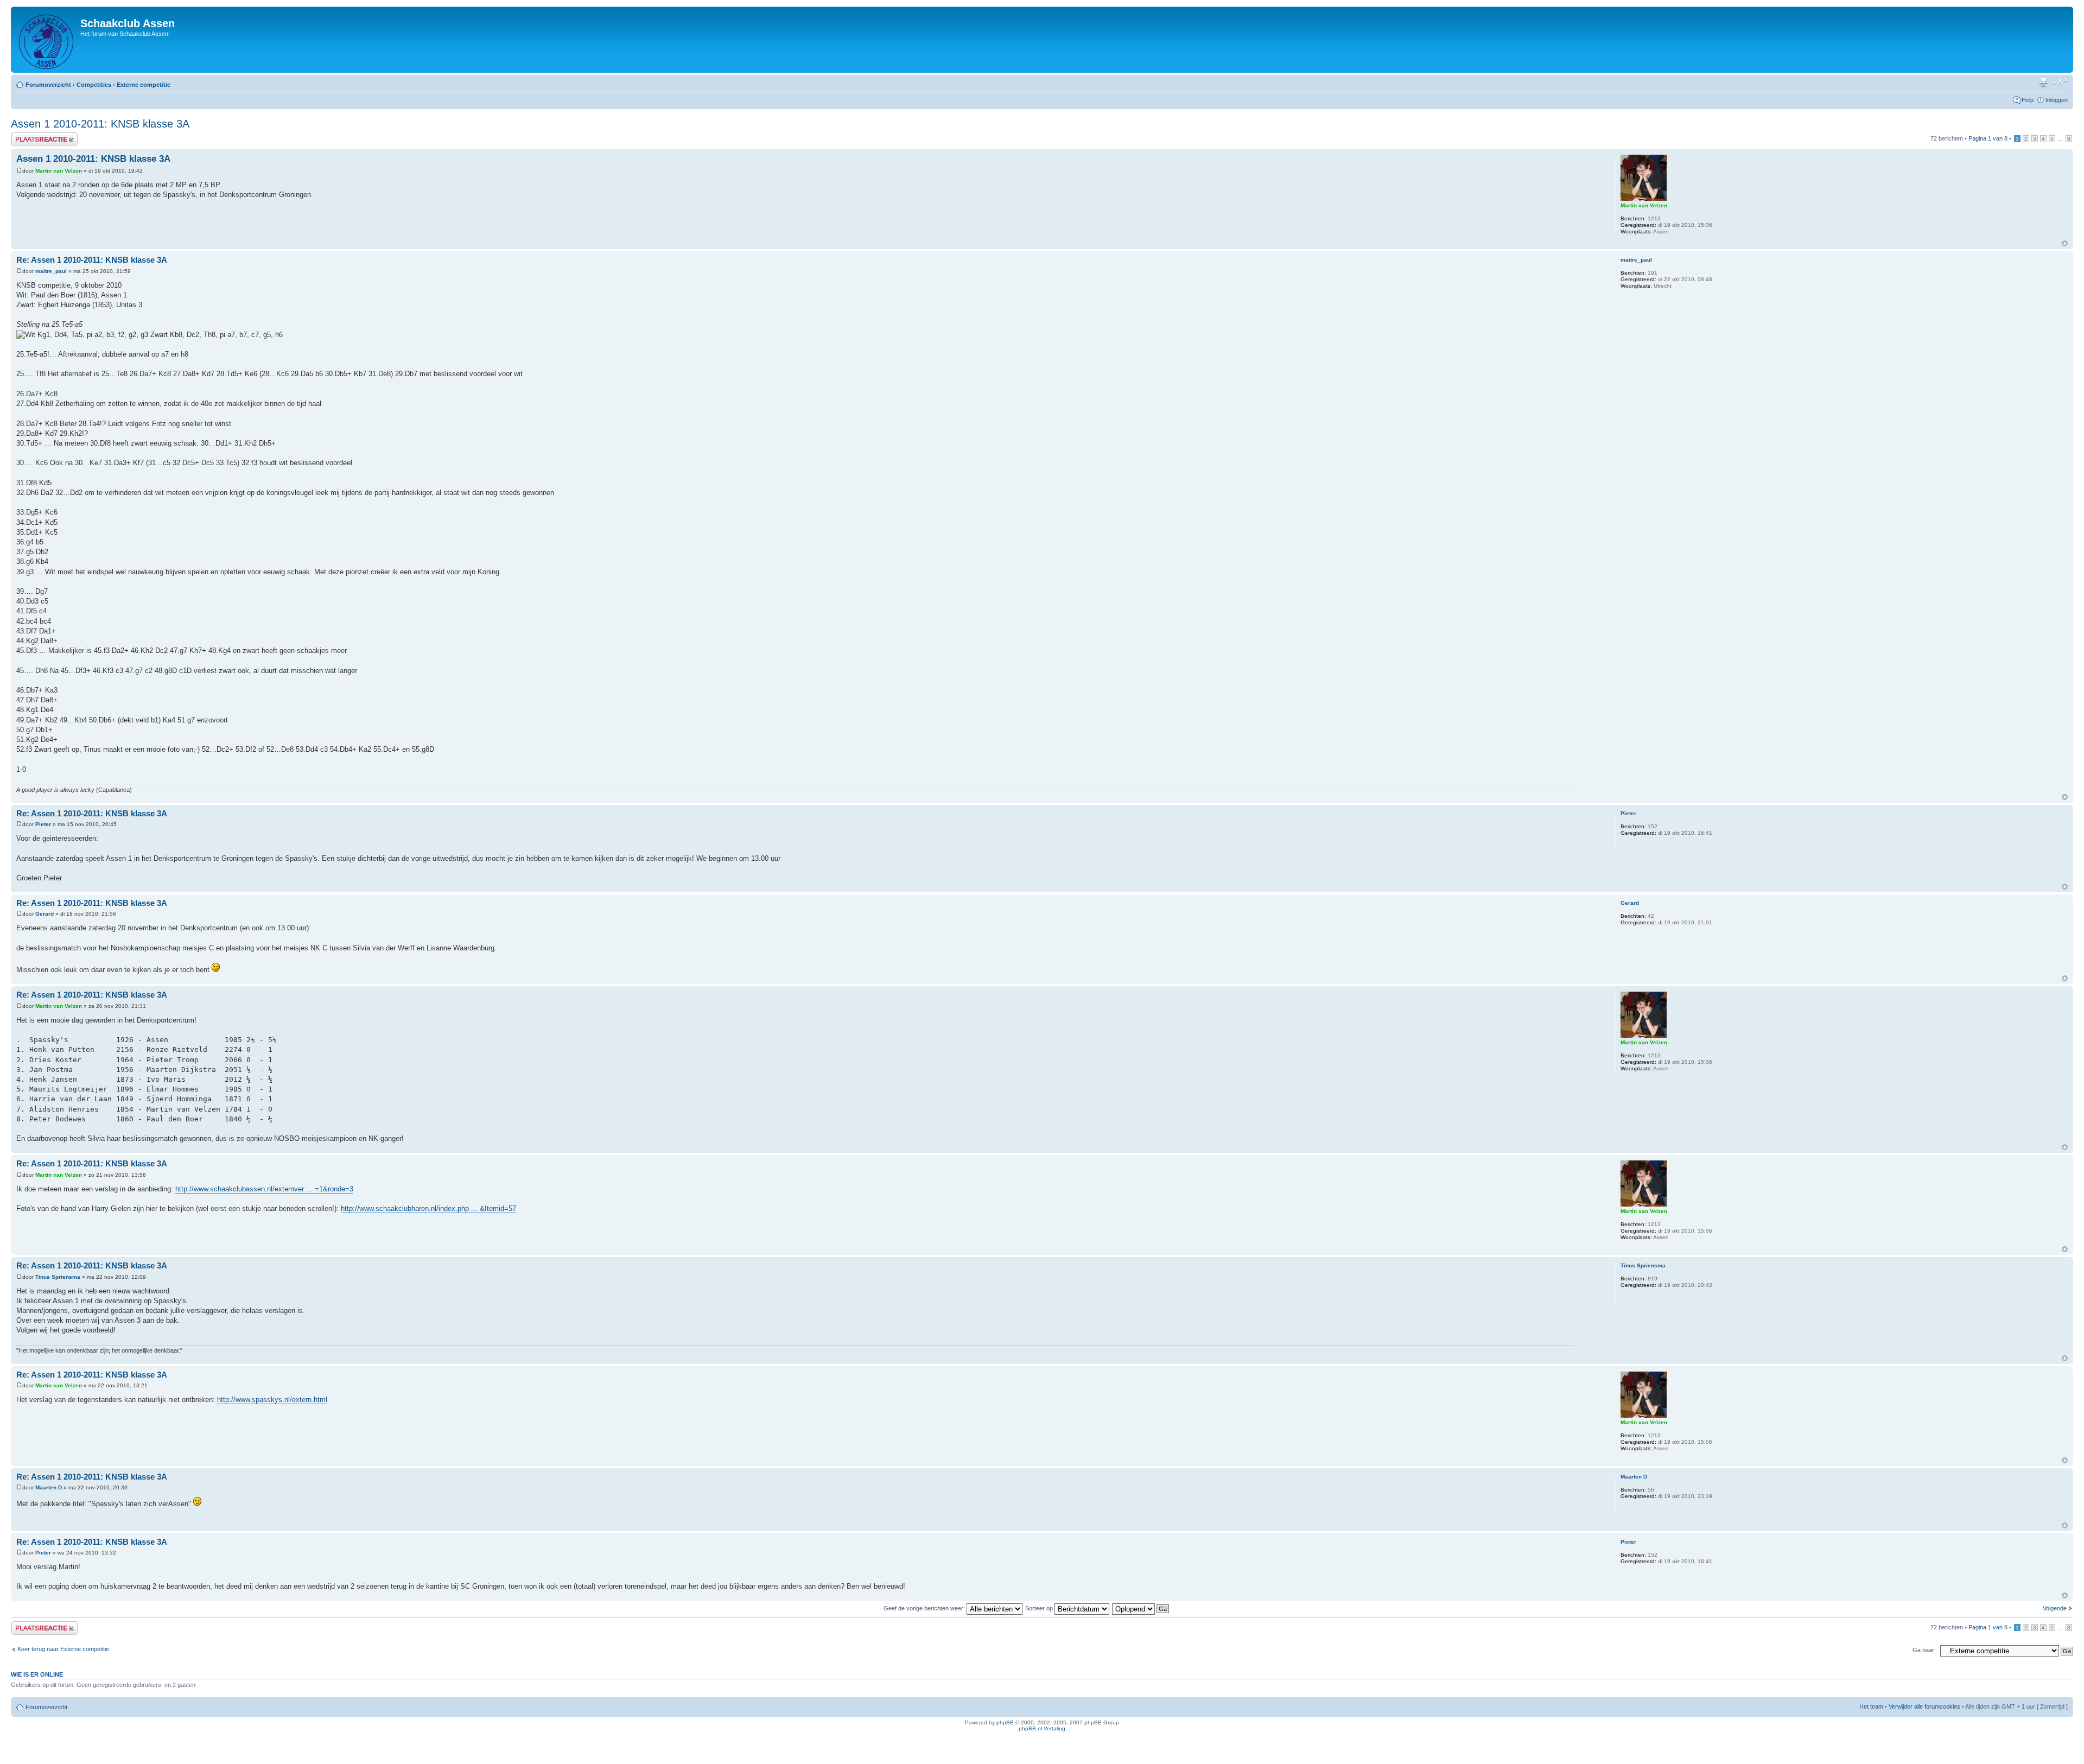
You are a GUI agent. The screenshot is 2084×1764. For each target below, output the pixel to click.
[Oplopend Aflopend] (1141, 1608)
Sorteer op (1040, 1608)
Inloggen (2057, 100)
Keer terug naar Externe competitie (63, 1649)
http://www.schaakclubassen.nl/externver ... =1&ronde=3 (264, 1189)
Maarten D (49, 1487)
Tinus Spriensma (58, 1277)
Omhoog (2065, 243)
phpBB (1005, 1722)
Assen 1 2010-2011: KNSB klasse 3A (100, 124)
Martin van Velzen (59, 171)
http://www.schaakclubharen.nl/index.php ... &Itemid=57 (428, 1208)
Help (2028, 100)
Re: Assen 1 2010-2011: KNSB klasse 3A (92, 260)
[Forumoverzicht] (47, 40)
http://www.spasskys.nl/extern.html (272, 1400)
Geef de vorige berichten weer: (925, 1608)
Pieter (43, 824)
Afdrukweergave (2043, 83)
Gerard (45, 914)
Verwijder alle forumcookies (1924, 1706)
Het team (1871, 1706)
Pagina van (1988, 138)
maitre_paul (51, 271)
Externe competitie (144, 85)
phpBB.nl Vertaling (1042, 1728)
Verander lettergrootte (2060, 83)
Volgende (2055, 1608)
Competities (94, 85)
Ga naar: (1924, 1650)
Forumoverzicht (48, 85)
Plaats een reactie (34, 136)
